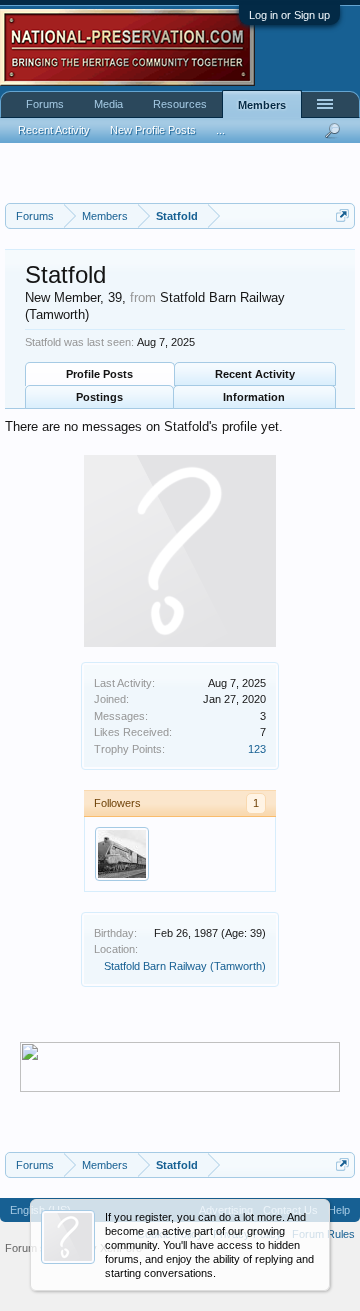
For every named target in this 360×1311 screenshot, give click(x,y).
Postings (99, 397)
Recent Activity (255, 374)
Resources (180, 104)
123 (257, 749)
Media (108, 104)
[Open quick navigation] (342, 215)
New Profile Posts (153, 130)
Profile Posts (99, 374)
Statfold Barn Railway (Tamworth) (185, 966)
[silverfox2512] (122, 854)
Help (339, 1210)
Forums (45, 104)
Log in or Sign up (289, 15)
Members (262, 105)
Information (254, 397)
